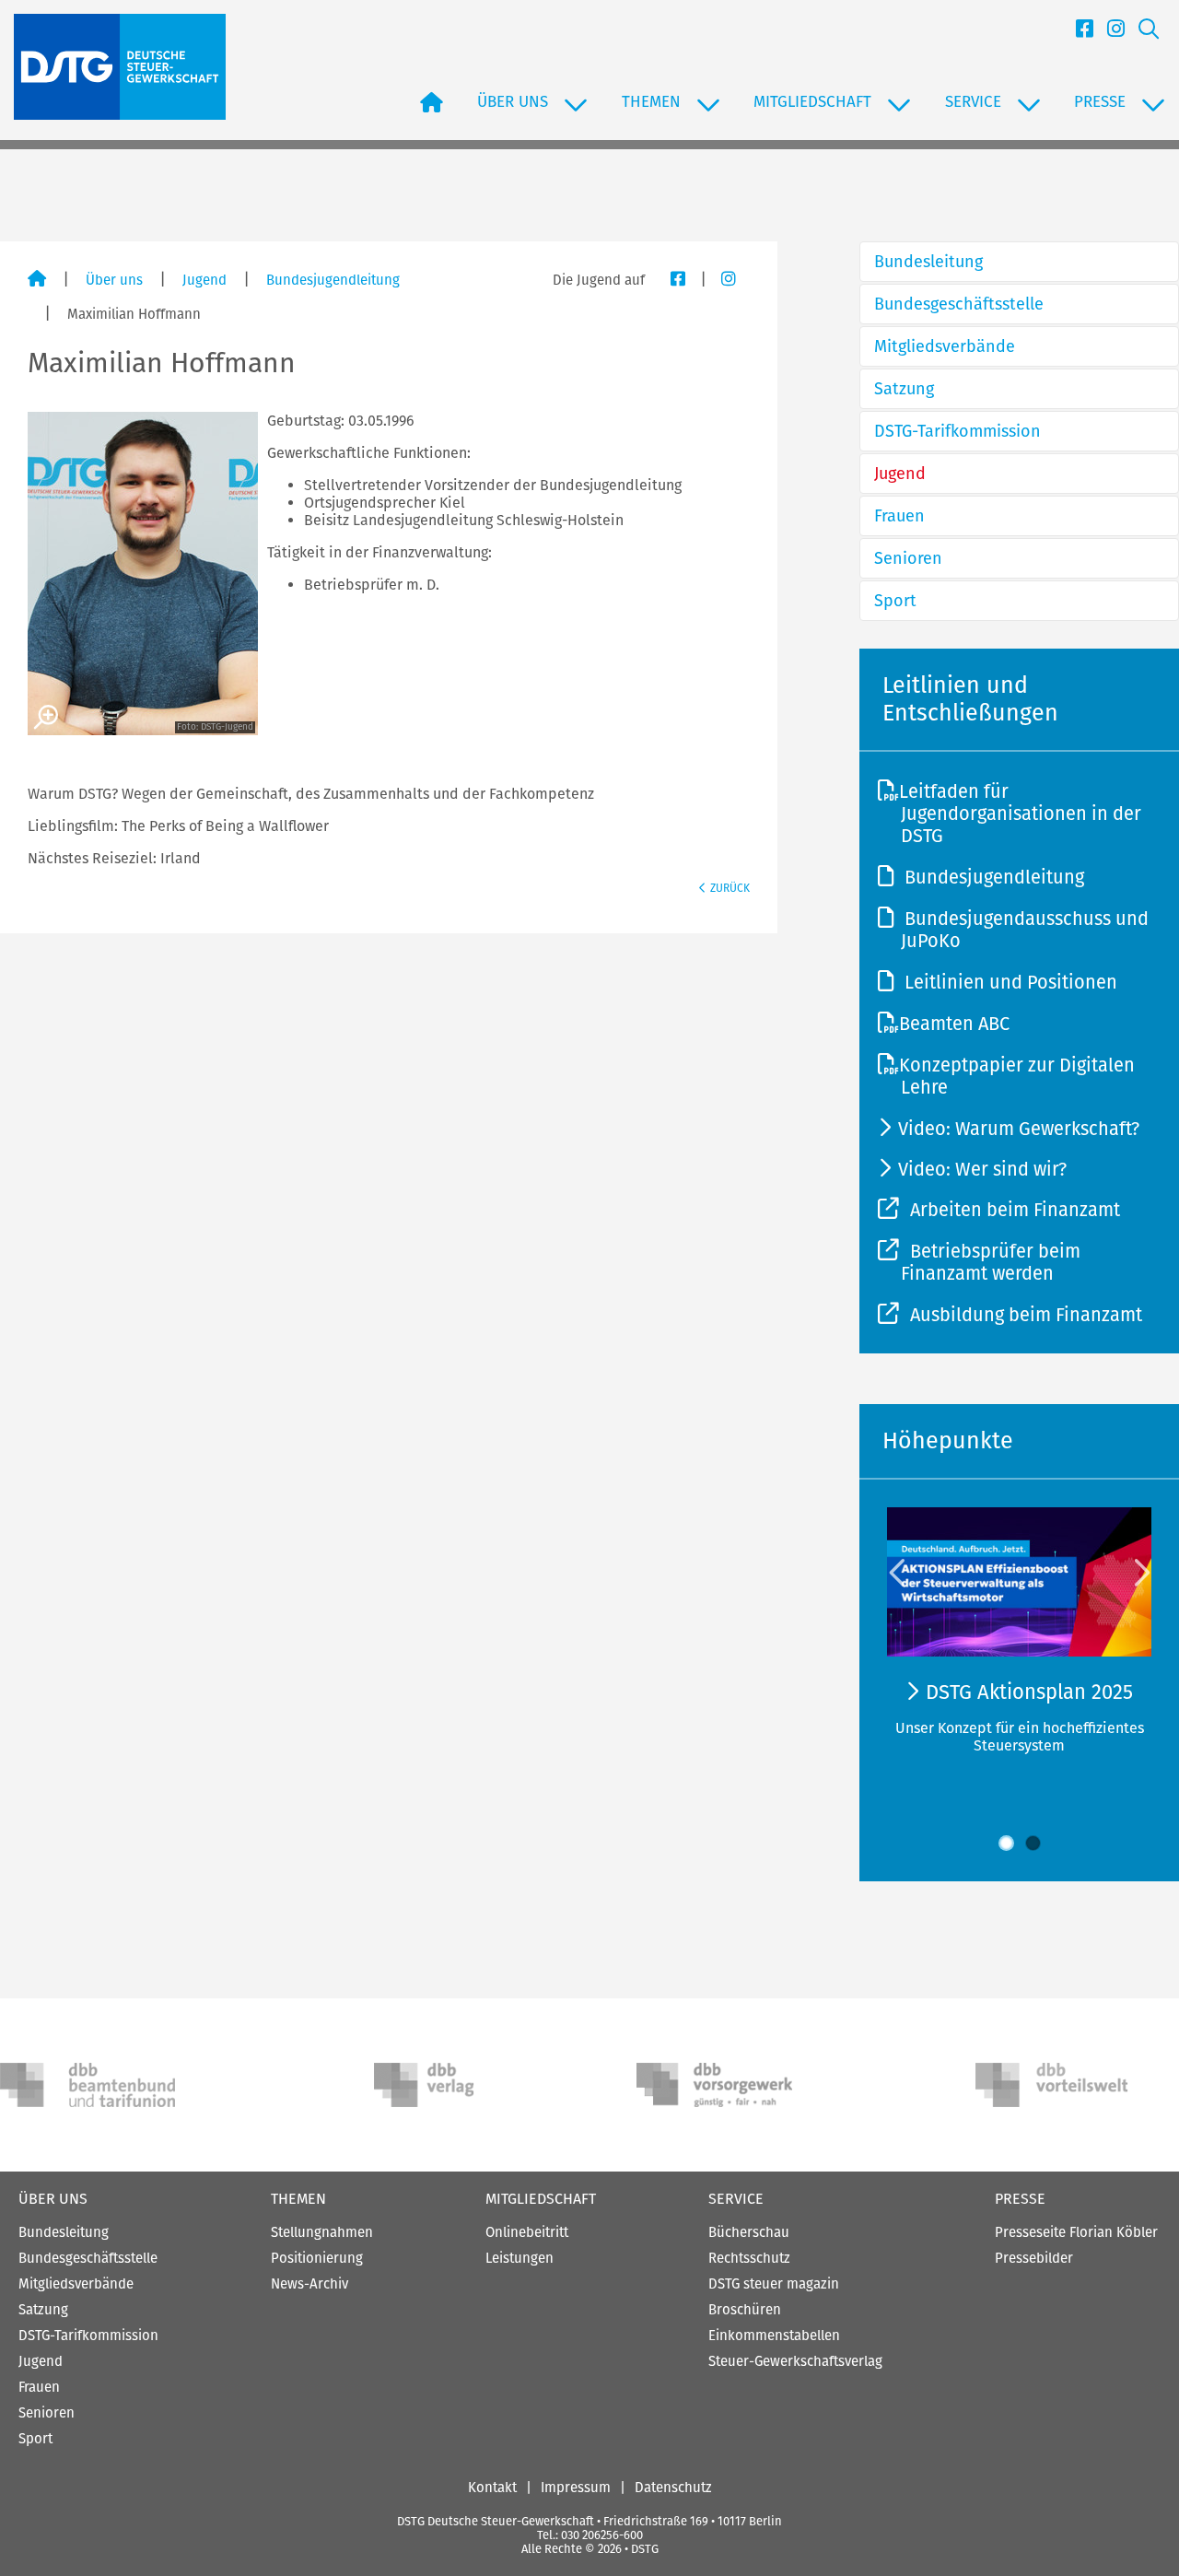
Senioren (908, 558)
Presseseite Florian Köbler (1076, 2232)
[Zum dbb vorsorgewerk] (724, 2085)
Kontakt (492, 2488)
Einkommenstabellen (774, 2336)
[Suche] (1142, 32)
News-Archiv (309, 2284)
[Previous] (899, 1572)
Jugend (204, 280)
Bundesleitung (928, 262)
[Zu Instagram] (1109, 32)
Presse (1020, 2199)
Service (736, 2199)
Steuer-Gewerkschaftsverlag (795, 2361)
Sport (895, 601)
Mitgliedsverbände (945, 346)
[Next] (1140, 1572)
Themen (298, 2199)
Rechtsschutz (749, 2258)
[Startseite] (37, 280)
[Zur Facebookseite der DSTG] (1078, 32)
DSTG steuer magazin (774, 2284)
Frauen (899, 516)
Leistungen (519, 2258)
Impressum (576, 2488)
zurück (730, 888)
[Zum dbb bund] (88, 2085)
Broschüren (745, 2310)
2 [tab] (1033, 1843)
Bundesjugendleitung (333, 280)
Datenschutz (673, 2488)
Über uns (114, 280)
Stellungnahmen (322, 2232)
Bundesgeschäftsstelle (959, 304)
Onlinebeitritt (527, 2232)
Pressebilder (1034, 2258)
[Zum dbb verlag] (461, 2085)
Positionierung (317, 2258)
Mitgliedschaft (541, 2199)
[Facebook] (671, 280)
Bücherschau (749, 2232)
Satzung (904, 389)
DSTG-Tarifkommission (957, 431)
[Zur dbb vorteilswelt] (1063, 2085)
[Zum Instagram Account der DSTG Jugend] (722, 280)
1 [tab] (1006, 1843)
